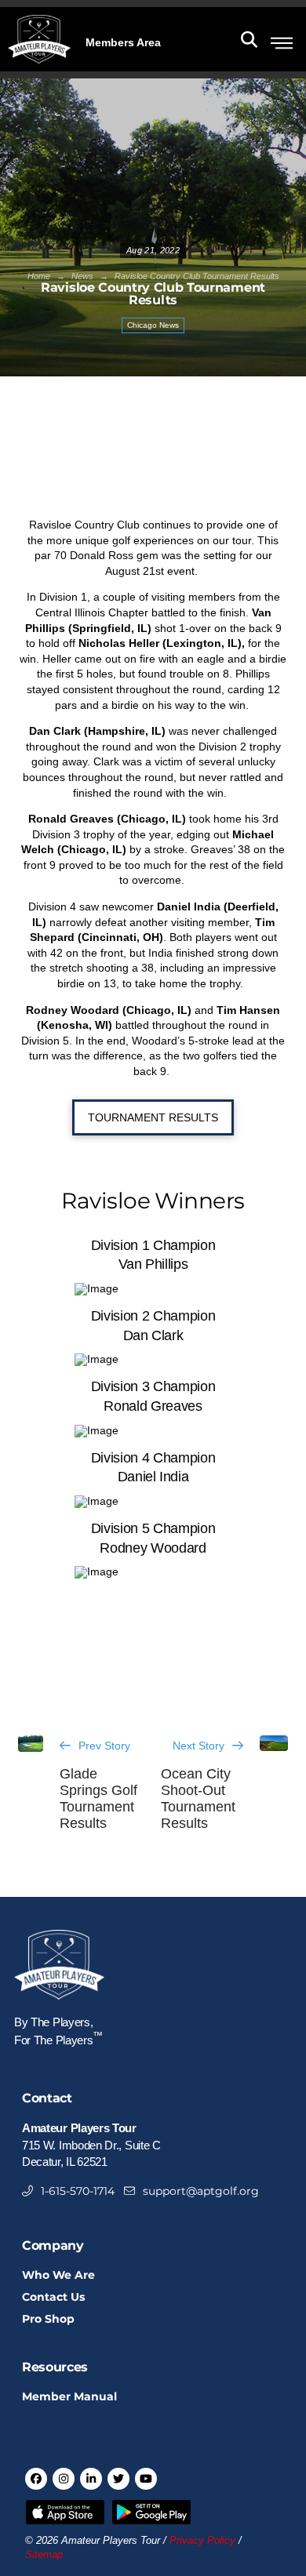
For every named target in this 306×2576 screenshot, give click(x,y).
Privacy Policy (202, 2541)
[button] (123, 41)
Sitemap (44, 2555)
